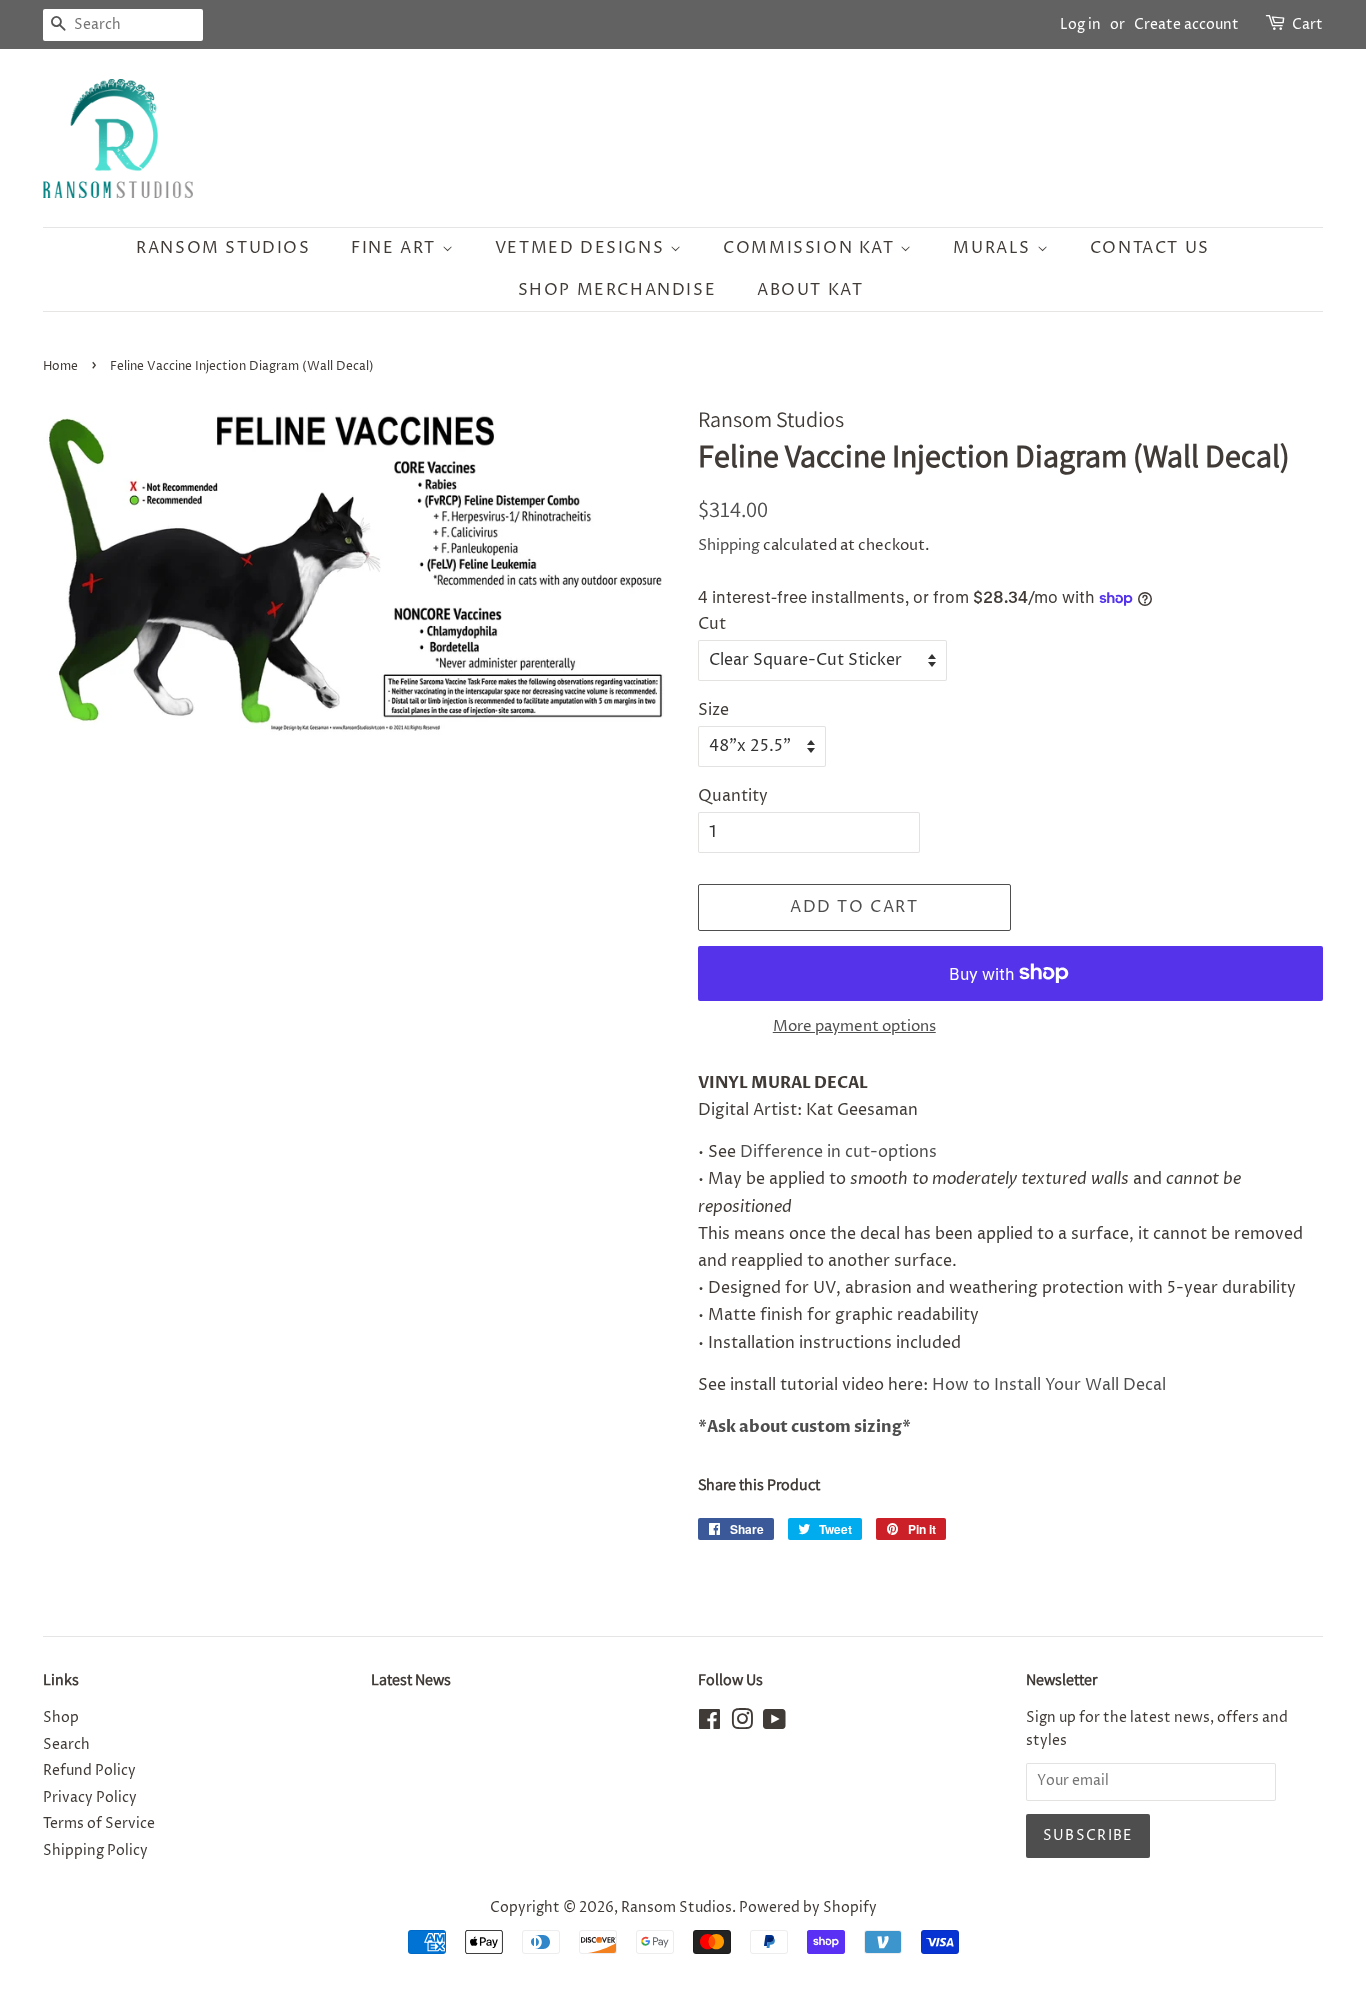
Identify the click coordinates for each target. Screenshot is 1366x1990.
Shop (61, 1718)
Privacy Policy (90, 1798)
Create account (1186, 24)
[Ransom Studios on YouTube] (774, 1724)
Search (66, 1745)
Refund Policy (89, 1771)
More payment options (854, 1026)
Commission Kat (811, 248)
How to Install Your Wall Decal (1049, 1385)
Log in (1080, 24)
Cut (712, 624)
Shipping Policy (95, 1851)
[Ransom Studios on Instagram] (742, 1724)
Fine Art (396, 248)
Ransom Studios (223, 248)
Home (60, 366)
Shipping (729, 545)
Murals (994, 248)
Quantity (733, 796)
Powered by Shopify (808, 1908)
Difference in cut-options (838, 1152)
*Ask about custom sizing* (804, 1427)
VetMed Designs (582, 248)
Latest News (411, 1679)
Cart (1307, 24)
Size (713, 710)
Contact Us (1150, 248)
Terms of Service (99, 1824)
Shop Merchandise (617, 290)
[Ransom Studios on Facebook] (709, 1724)
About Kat (810, 290)
